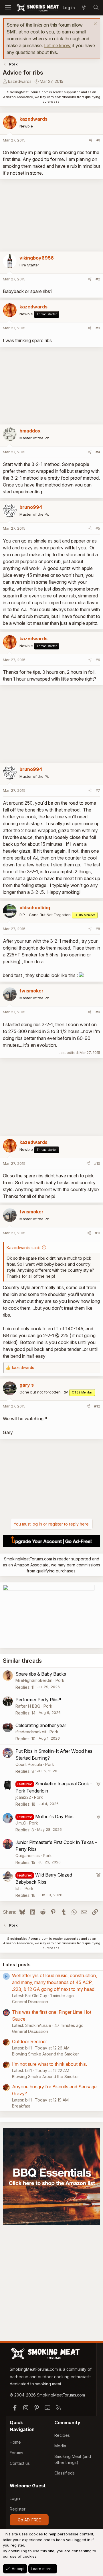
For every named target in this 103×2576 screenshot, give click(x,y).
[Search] (96, 8)
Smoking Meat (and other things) (73, 2459)
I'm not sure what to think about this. (49, 2064)
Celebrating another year (41, 1725)
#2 (98, 279)
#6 (98, 660)
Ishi (18, 1888)
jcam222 (23, 1797)
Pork (60, 1680)
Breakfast (21, 2106)
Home (15, 2442)
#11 (98, 1233)
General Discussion (30, 2002)
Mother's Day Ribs (54, 1817)
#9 (98, 1012)
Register (18, 2509)
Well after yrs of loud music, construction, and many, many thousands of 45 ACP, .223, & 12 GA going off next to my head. (55, 1982)
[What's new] (84, 8)
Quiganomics (28, 1856)
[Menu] (8, 8)
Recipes (62, 2435)
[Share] (91, 140)
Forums (16, 2453)
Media (60, 2446)
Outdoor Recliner (29, 2041)
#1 (98, 140)
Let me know (57, 45)
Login (15, 2498)
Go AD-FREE (29, 2520)
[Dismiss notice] (95, 24)
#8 (98, 929)
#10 (97, 1163)
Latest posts (17, 1965)
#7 (98, 790)
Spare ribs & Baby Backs (41, 1674)
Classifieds (65, 2473)
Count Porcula (29, 1764)
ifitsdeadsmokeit (31, 1732)
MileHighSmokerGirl (34, 1680)
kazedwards (20, 81)
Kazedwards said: (23, 1248)
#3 (98, 328)
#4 (98, 452)
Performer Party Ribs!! (38, 1700)
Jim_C (21, 1823)
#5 (98, 528)
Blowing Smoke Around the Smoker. (46, 2054)
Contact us (20, 2463)
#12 (97, 1406)
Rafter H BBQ (28, 1706)
